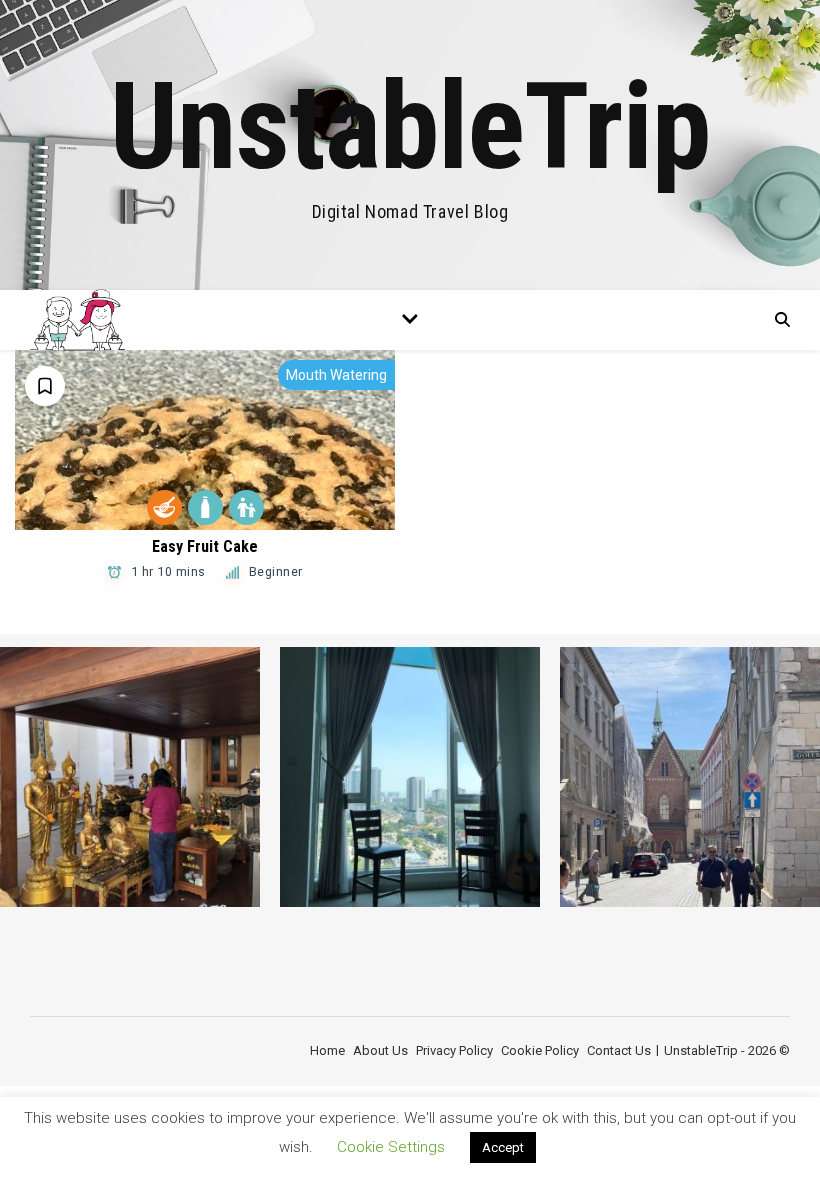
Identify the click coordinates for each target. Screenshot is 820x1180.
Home (327, 1050)
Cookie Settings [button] (391, 1147)
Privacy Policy (454, 1050)
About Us (380, 1050)
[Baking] (164, 507)
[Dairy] (205, 507)
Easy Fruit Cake (205, 546)
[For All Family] (246, 507)
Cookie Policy (540, 1050)
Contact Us (619, 1050)
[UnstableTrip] (410, 145)
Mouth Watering (336, 375)
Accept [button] (503, 1147)
